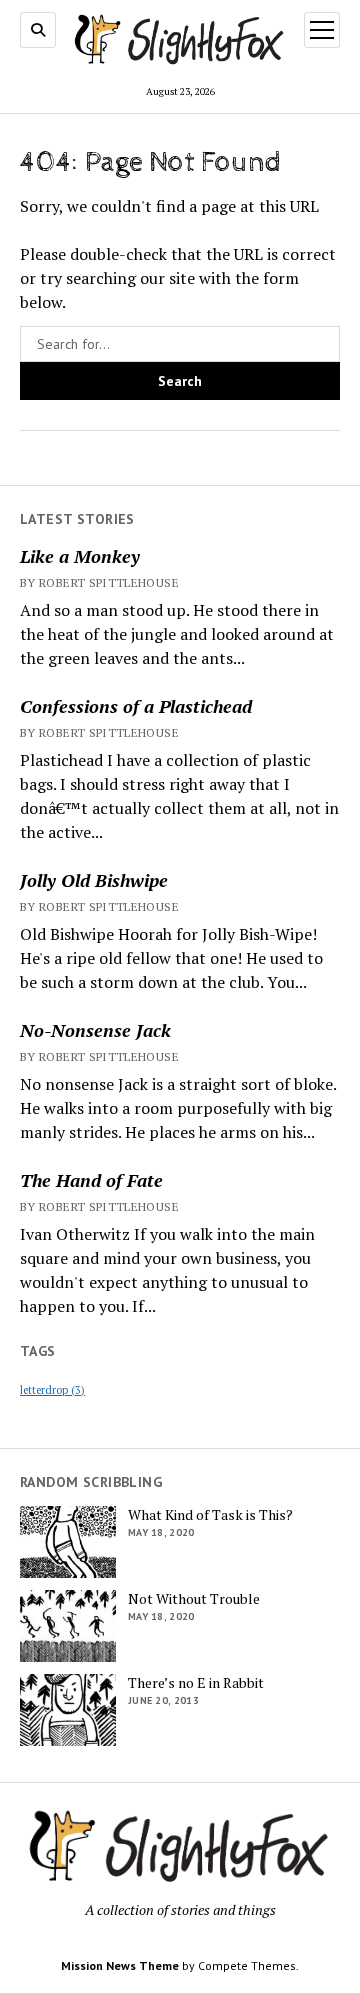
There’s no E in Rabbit (196, 1683)
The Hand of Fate (91, 1180)
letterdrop (52, 1390)
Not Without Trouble (194, 1599)
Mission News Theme (120, 1965)
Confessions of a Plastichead (136, 706)
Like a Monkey (80, 556)
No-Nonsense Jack (95, 1030)
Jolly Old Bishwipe (94, 880)
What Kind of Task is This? (210, 1515)
